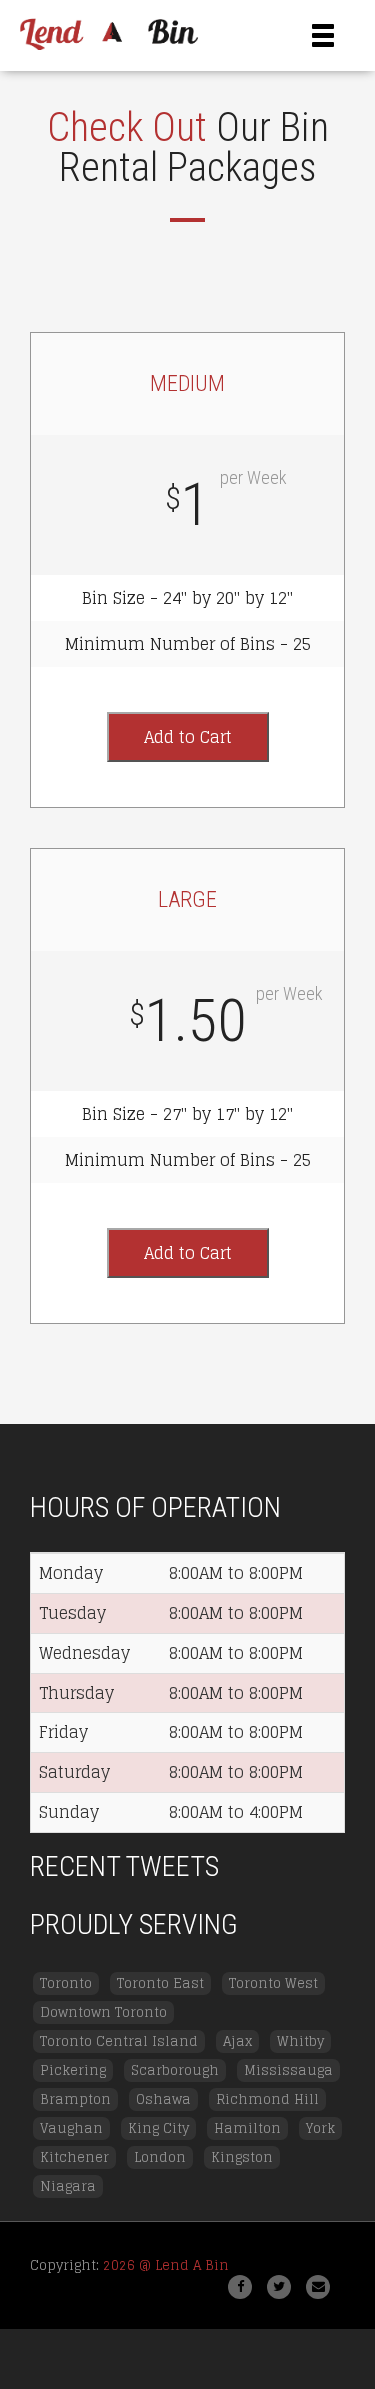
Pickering (73, 2070)
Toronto (66, 1983)
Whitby (300, 2041)
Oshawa (163, 2099)
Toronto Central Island (119, 2041)
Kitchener (74, 2157)
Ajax (237, 2041)
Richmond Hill (267, 2099)
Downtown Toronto (103, 2012)
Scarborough (175, 2070)
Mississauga (288, 2070)
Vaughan (71, 2128)
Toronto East (160, 1983)
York (320, 2128)
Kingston (242, 2157)
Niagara (68, 2186)
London (160, 2157)
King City (158, 2128)
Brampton (75, 2099)
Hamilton (247, 2128)
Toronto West (273, 1983)
